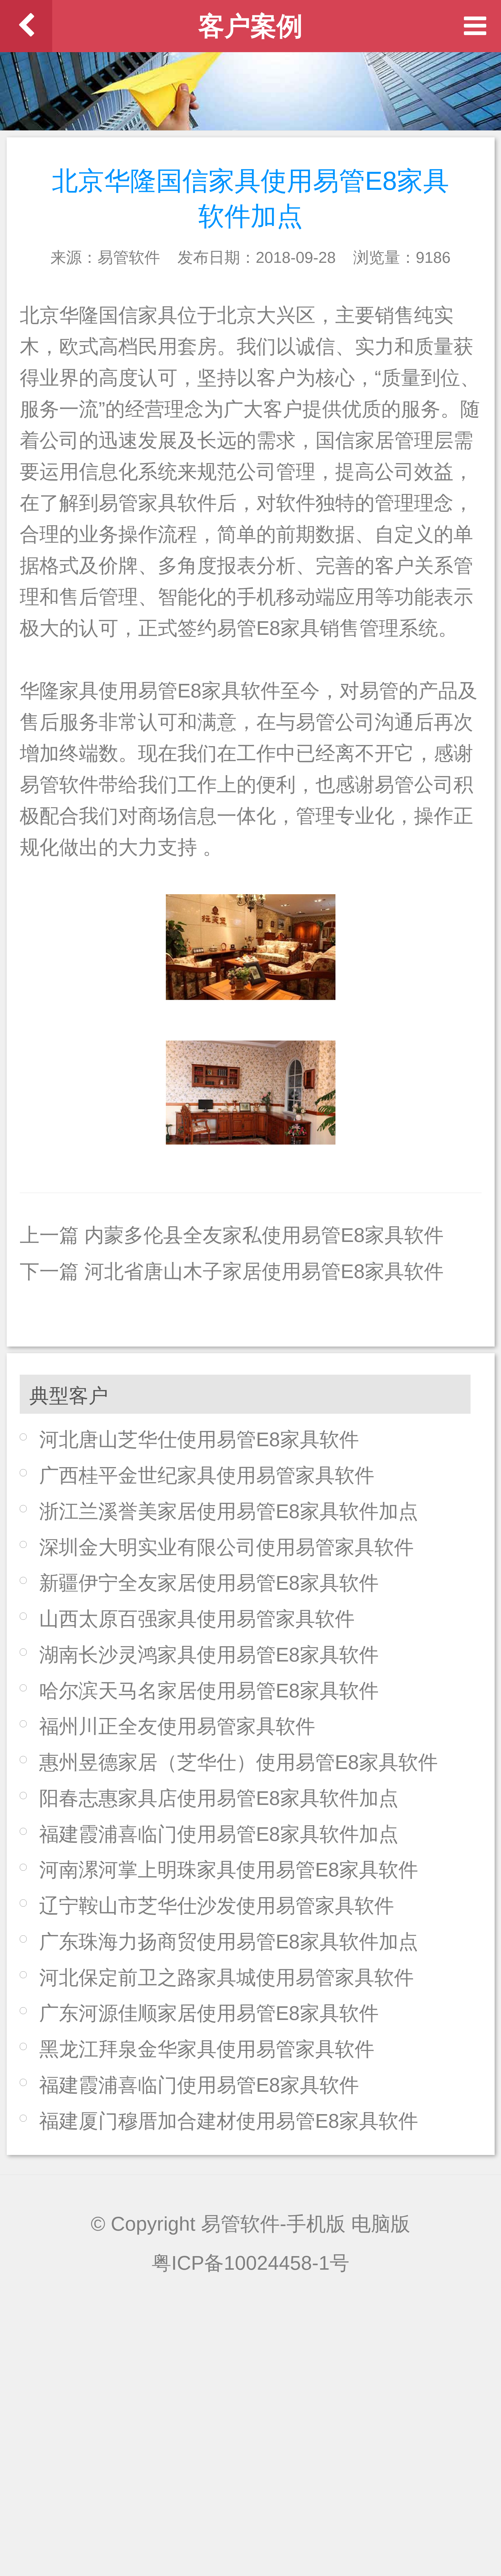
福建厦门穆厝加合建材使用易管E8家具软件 (229, 2121)
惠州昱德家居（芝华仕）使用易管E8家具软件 (238, 1762)
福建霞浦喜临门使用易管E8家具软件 (199, 2085)
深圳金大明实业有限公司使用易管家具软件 (226, 1547)
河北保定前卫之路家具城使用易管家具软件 (226, 1977)
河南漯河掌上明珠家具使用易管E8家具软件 (229, 1870)
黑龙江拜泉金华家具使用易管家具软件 (207, 2049)
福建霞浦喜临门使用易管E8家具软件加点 (219, 1834)
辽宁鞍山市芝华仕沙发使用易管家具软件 (217, 1906)
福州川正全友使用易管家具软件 (177, 1726)
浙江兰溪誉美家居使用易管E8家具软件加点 (229, 1511)
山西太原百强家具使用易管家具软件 (197, 1619)
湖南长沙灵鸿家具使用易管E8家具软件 (209, 1655)
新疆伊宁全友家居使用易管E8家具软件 (209, 1583)
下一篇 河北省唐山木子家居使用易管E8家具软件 (232, 1271)
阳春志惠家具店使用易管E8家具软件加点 (219, 1798)
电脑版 (381, 2224)
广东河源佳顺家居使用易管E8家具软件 (209, 2013)
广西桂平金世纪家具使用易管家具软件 (207, 1475)
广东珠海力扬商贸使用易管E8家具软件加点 (229, 1942)
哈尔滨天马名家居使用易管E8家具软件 (209, 1691)
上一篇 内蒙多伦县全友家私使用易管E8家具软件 (232, 1235)
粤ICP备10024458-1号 (251, 2263)
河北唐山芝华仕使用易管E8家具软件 (199, 1439)
